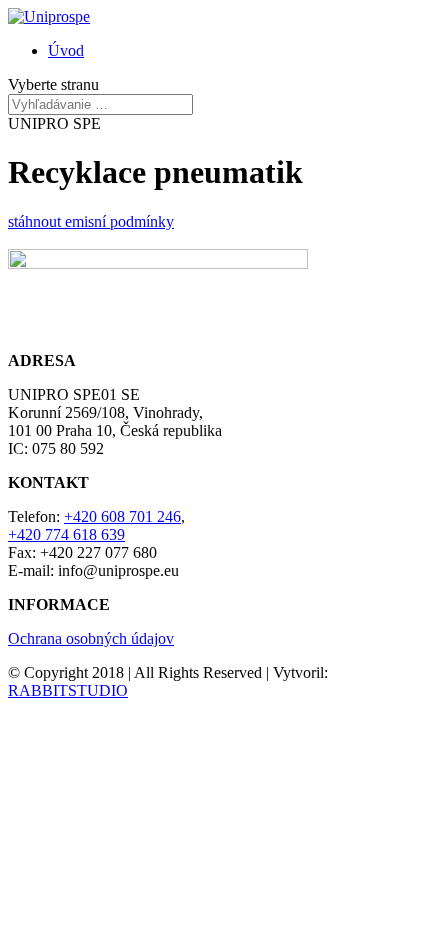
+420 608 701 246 (122, 516)
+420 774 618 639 (66, 534)
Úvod (66, 50)
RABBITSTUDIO (68, 690)
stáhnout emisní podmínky (91, 221)
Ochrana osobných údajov (91, 638)
